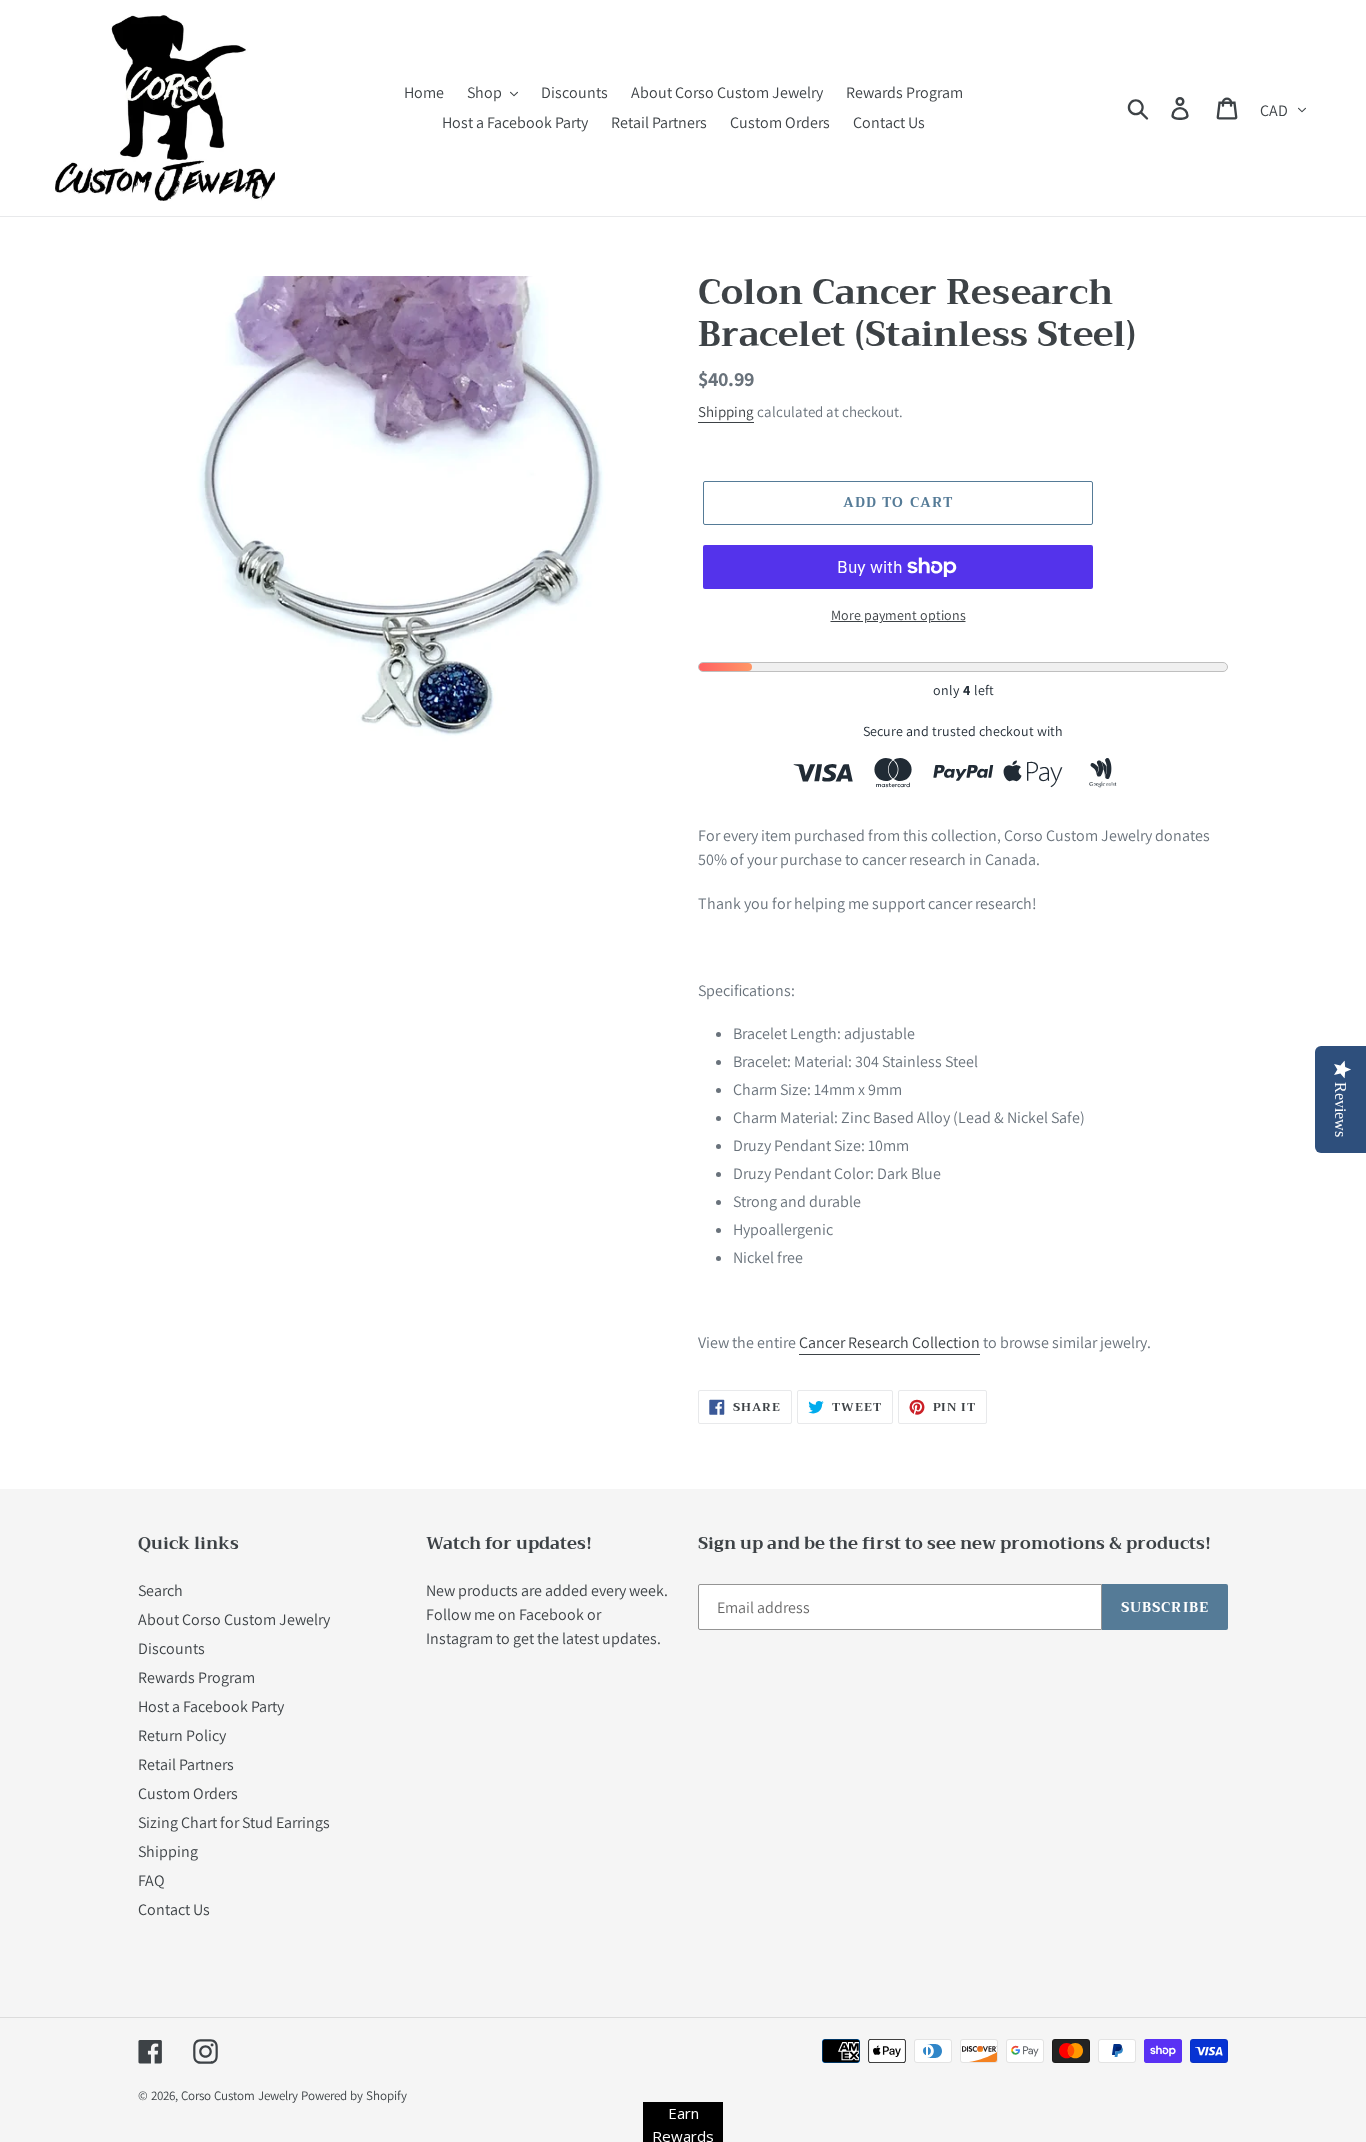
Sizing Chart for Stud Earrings (234, 1822)
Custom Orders (188, 1793)
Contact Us (174, 1909)
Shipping (726, 411)
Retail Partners (186, 1764)
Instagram (459, 1638)
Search (160, 1590)
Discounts (171, 1648)
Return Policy (182, 1735)
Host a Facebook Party (211, 1706)
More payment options (898, 615)
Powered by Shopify (354, 2095)
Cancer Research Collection (889, 1342)
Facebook (551, 1614)
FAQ (151, 1880)
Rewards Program (196, 1677)
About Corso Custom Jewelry (234, 1619)
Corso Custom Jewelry (239, 2095)
